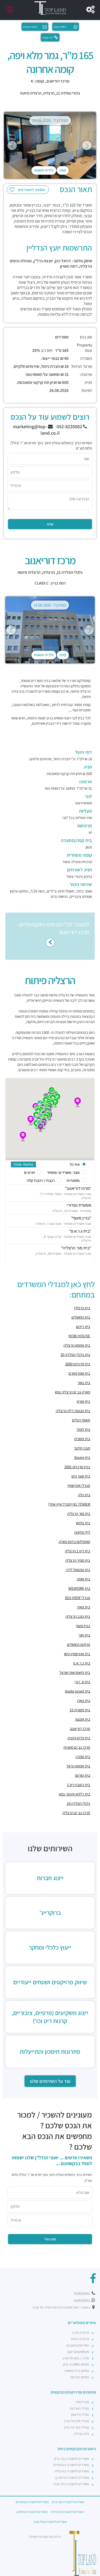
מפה (63, 170)
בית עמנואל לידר (78, 1570)
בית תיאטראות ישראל (75, 1672)
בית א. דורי (82, 1682)
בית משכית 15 (80, 1710)
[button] (78, 1102)
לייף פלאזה (82, 1532)
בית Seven (82, 1457)
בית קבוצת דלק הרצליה (73, 1411)
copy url (48, 37)
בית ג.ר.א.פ (82, 1663)
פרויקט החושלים (79, 1644)
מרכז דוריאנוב (80, 1729)
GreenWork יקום (78, 2352)
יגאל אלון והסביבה (77, 2345)
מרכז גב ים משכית (77, 1747)
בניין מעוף (83, 1626)
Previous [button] (12, 145)
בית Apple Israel (77, 1691)
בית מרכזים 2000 (78, 1364)
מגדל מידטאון (80, 2415)
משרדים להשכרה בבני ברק (72, 2459)
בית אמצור (82, 1719)
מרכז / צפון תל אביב (76, 2358)
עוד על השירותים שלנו (50, 2081)
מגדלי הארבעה (79, 2408)
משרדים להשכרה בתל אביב (71, 2484)
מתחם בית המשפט (77, 2371)
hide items (23, 1164)
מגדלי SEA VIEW (77, 1598)
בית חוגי (84, 1635)
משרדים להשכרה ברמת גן (72, 2478)
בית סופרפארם (79, 1373)
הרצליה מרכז (81, 2333)
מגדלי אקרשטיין (79, 1485)
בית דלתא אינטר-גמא (74, 1794)
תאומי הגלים (81, 1420)
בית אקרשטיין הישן (77, 1654)
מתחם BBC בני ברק (76, 2364)
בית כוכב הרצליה (78, 1616)
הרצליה (49, 93)
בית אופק (83, 1579)
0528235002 (82, 2294)
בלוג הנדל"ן (81, 2434)
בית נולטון (83, 1523)
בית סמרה (83, 1757)
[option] (50, 145)
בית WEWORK (79, 1588)
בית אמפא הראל (78, 1766)
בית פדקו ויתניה (79, 1738)
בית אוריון (83, 1401)
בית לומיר (83, 1429)
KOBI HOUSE (79, 1336)
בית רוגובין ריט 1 (79, 1785)
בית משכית (82, 1439)
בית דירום (83, 1326)
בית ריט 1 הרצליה (77, 1551)
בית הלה (84, 1495)
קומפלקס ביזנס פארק (74, 1542)
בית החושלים (81, 1317)
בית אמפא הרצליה (77, 1345)
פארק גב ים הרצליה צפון (73, 1392)
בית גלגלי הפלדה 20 (75, 1355)
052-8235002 (70, 426)
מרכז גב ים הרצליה (76, 1813)
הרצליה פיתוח (31, 93)
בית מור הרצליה (79, 1513)
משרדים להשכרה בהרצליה (72, 2471)
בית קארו (84, 1700)
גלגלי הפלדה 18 (78, 1803)
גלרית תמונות (44, 170)
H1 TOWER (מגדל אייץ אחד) (69, 1504)
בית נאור (84, 1383)
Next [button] (87, 145)
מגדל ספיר (82, 2402)
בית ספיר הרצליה (78, 1560)
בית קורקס (83, 1775)
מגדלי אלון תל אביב (76, 2421)
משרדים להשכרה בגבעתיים (71, 2465)
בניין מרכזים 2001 (77, 1467)
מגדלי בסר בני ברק (77, 2427)
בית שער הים (81, 1476)
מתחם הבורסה (80, 2377)
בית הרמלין (82, 1308)
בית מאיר (83, 1607)
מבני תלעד (82, 1448)
